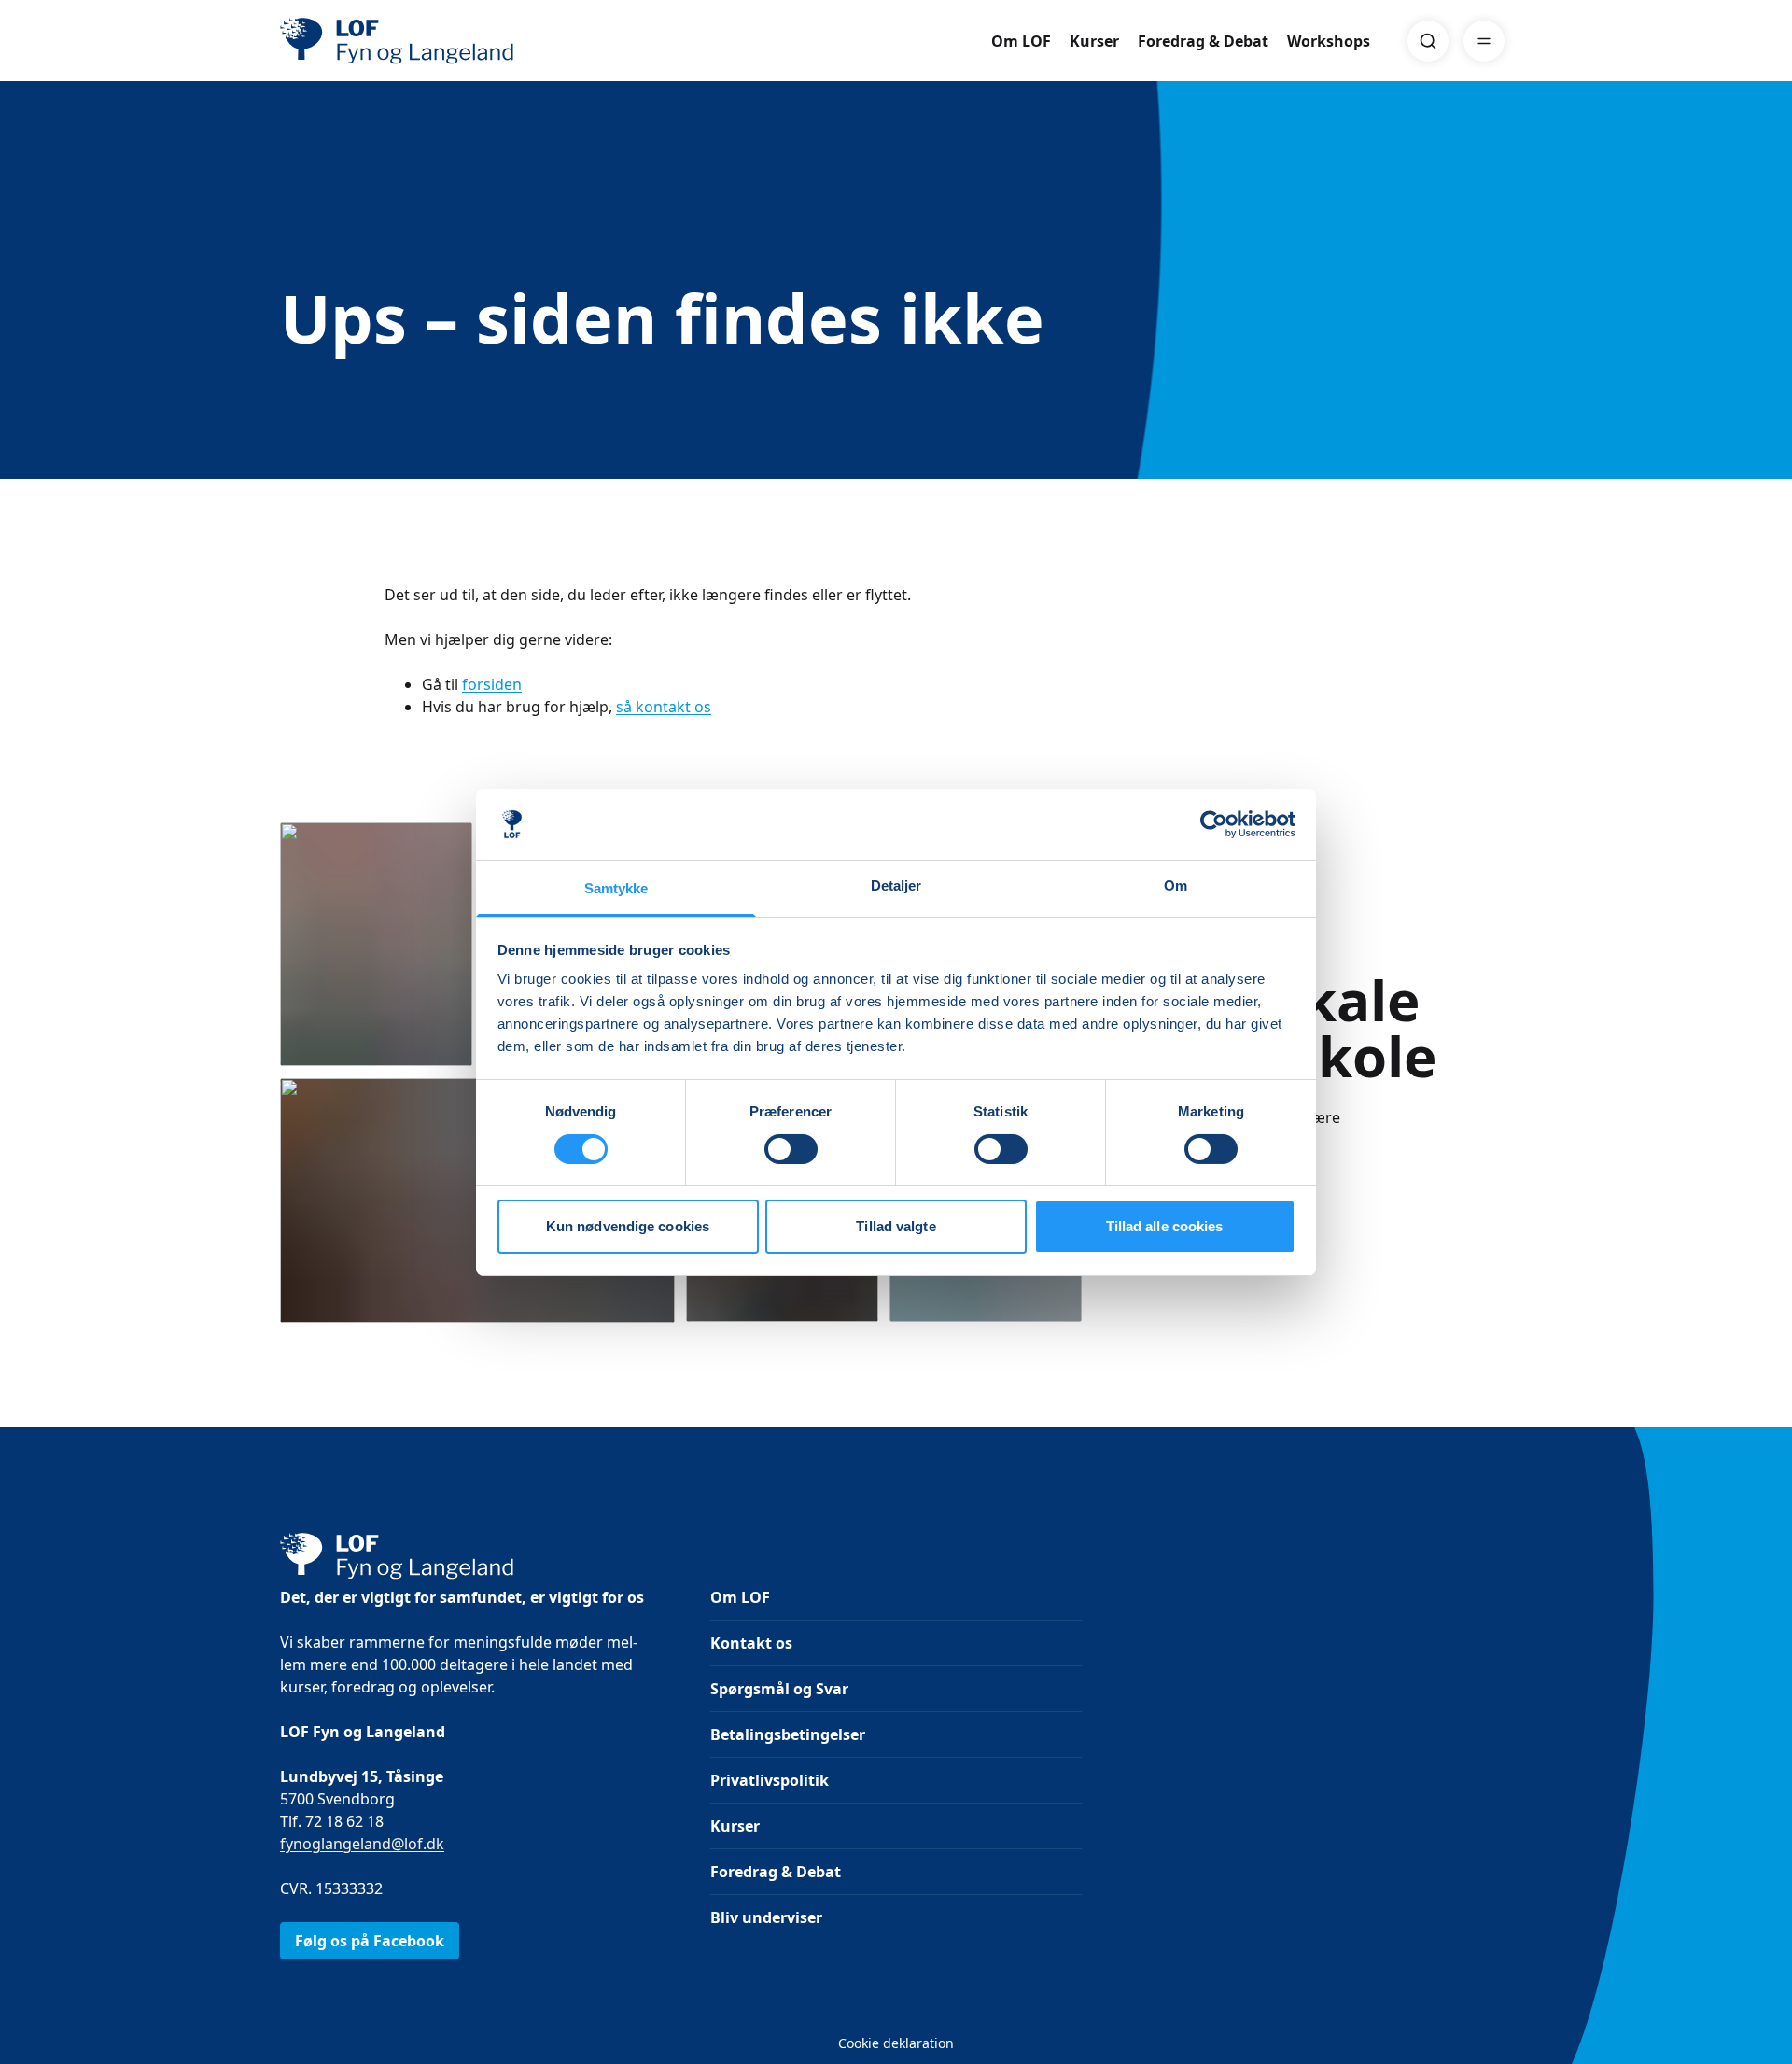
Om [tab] (1176, 885)
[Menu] (1484, 41)
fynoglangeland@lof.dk (362, 1844)
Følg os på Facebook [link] (370, 1941)
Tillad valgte (896, 1226)
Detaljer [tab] (896, 885)
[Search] (1428, 41)
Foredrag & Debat (1203, 41)
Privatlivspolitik (770, 1780)
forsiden (492, 684)
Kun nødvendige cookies (628, 1226)
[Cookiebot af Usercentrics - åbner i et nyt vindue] (1214, 824)
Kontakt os (751, 1643)
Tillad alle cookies (1165, 1226)
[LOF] (416, 41)
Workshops (1329, 41)
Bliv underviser (766, 1917)
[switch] (791, 1149)
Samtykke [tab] (616, 888)
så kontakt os (664, 707)
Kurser (1094, 41)
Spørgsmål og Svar (779, 1689)
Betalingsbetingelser (788, 1734)
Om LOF (1021, 41)
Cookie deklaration (896, 2043)
